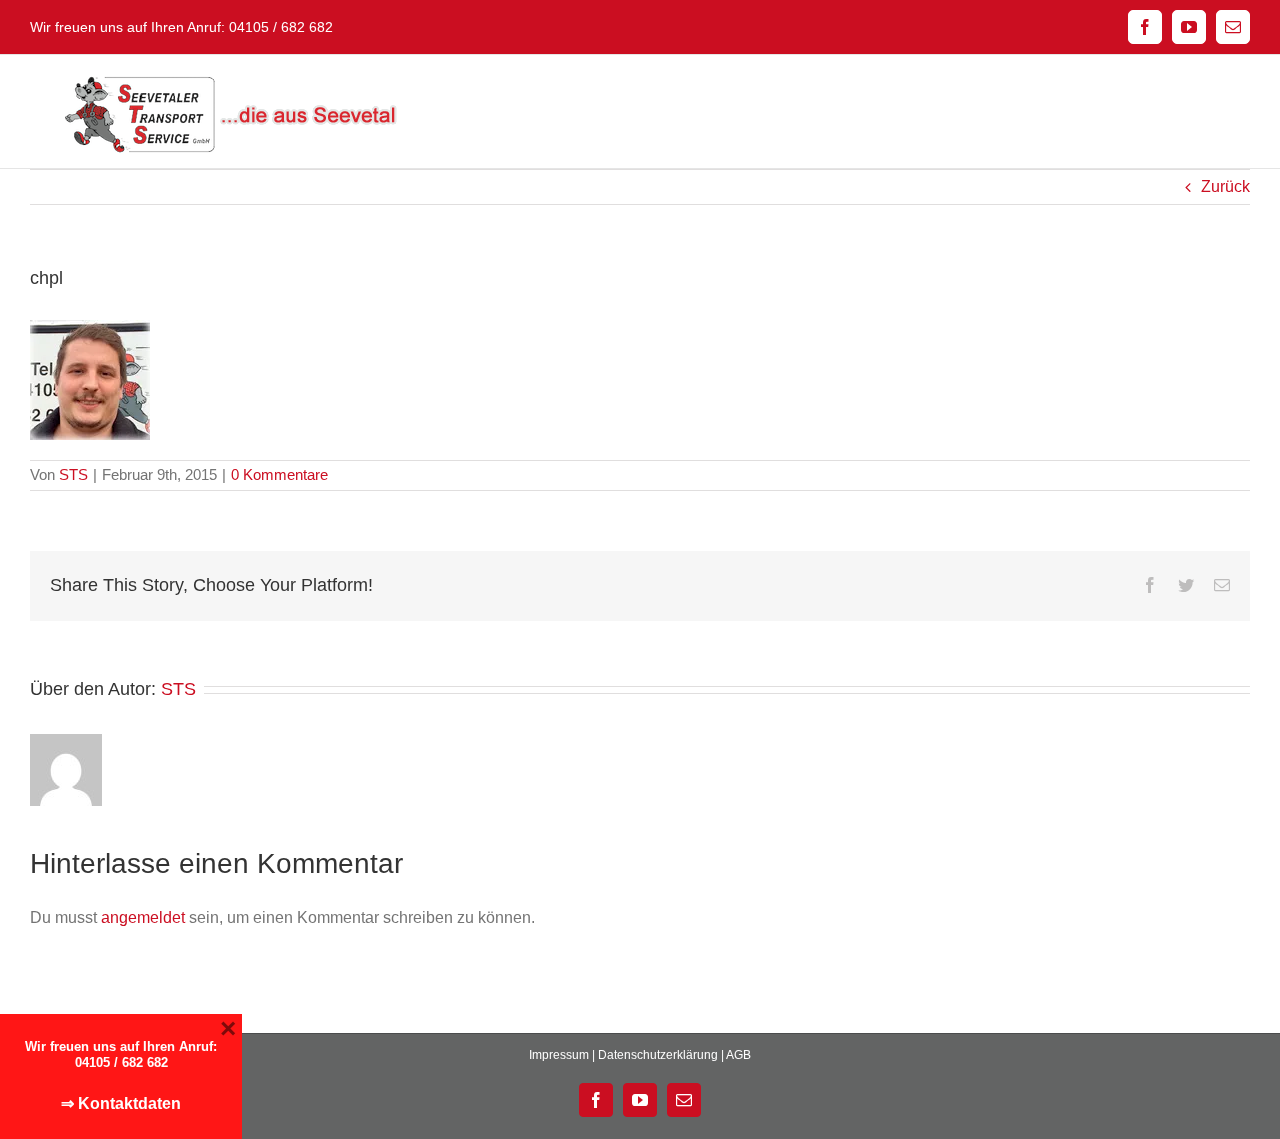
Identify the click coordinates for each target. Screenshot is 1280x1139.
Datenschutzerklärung (658, 1055)
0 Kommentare (279, 474)
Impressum (559, 1055)
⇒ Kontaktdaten (121, 1103)
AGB (738, 1055)
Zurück (1225, 186)
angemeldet (143, 917)
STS (73, 474)
